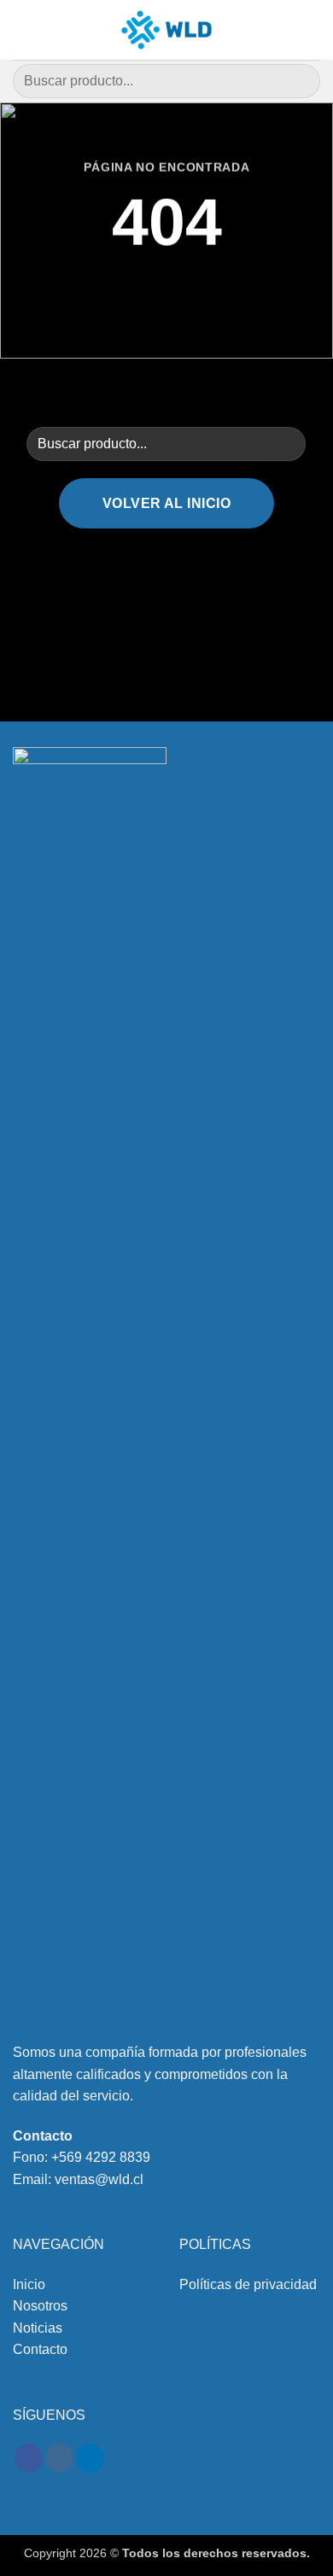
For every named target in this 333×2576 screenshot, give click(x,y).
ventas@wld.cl (99, 2179)
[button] (23, 29)
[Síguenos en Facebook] (29, 2458)
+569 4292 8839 (101, 2157)
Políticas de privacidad (248, 2284)
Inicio (29, 2284)
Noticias (38, 2328)
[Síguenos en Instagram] (59, 2458)
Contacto (40, 2349)
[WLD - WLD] (166, 30)
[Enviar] (300, 81)
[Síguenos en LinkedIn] (90, 2458)
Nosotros (40, 2306)
